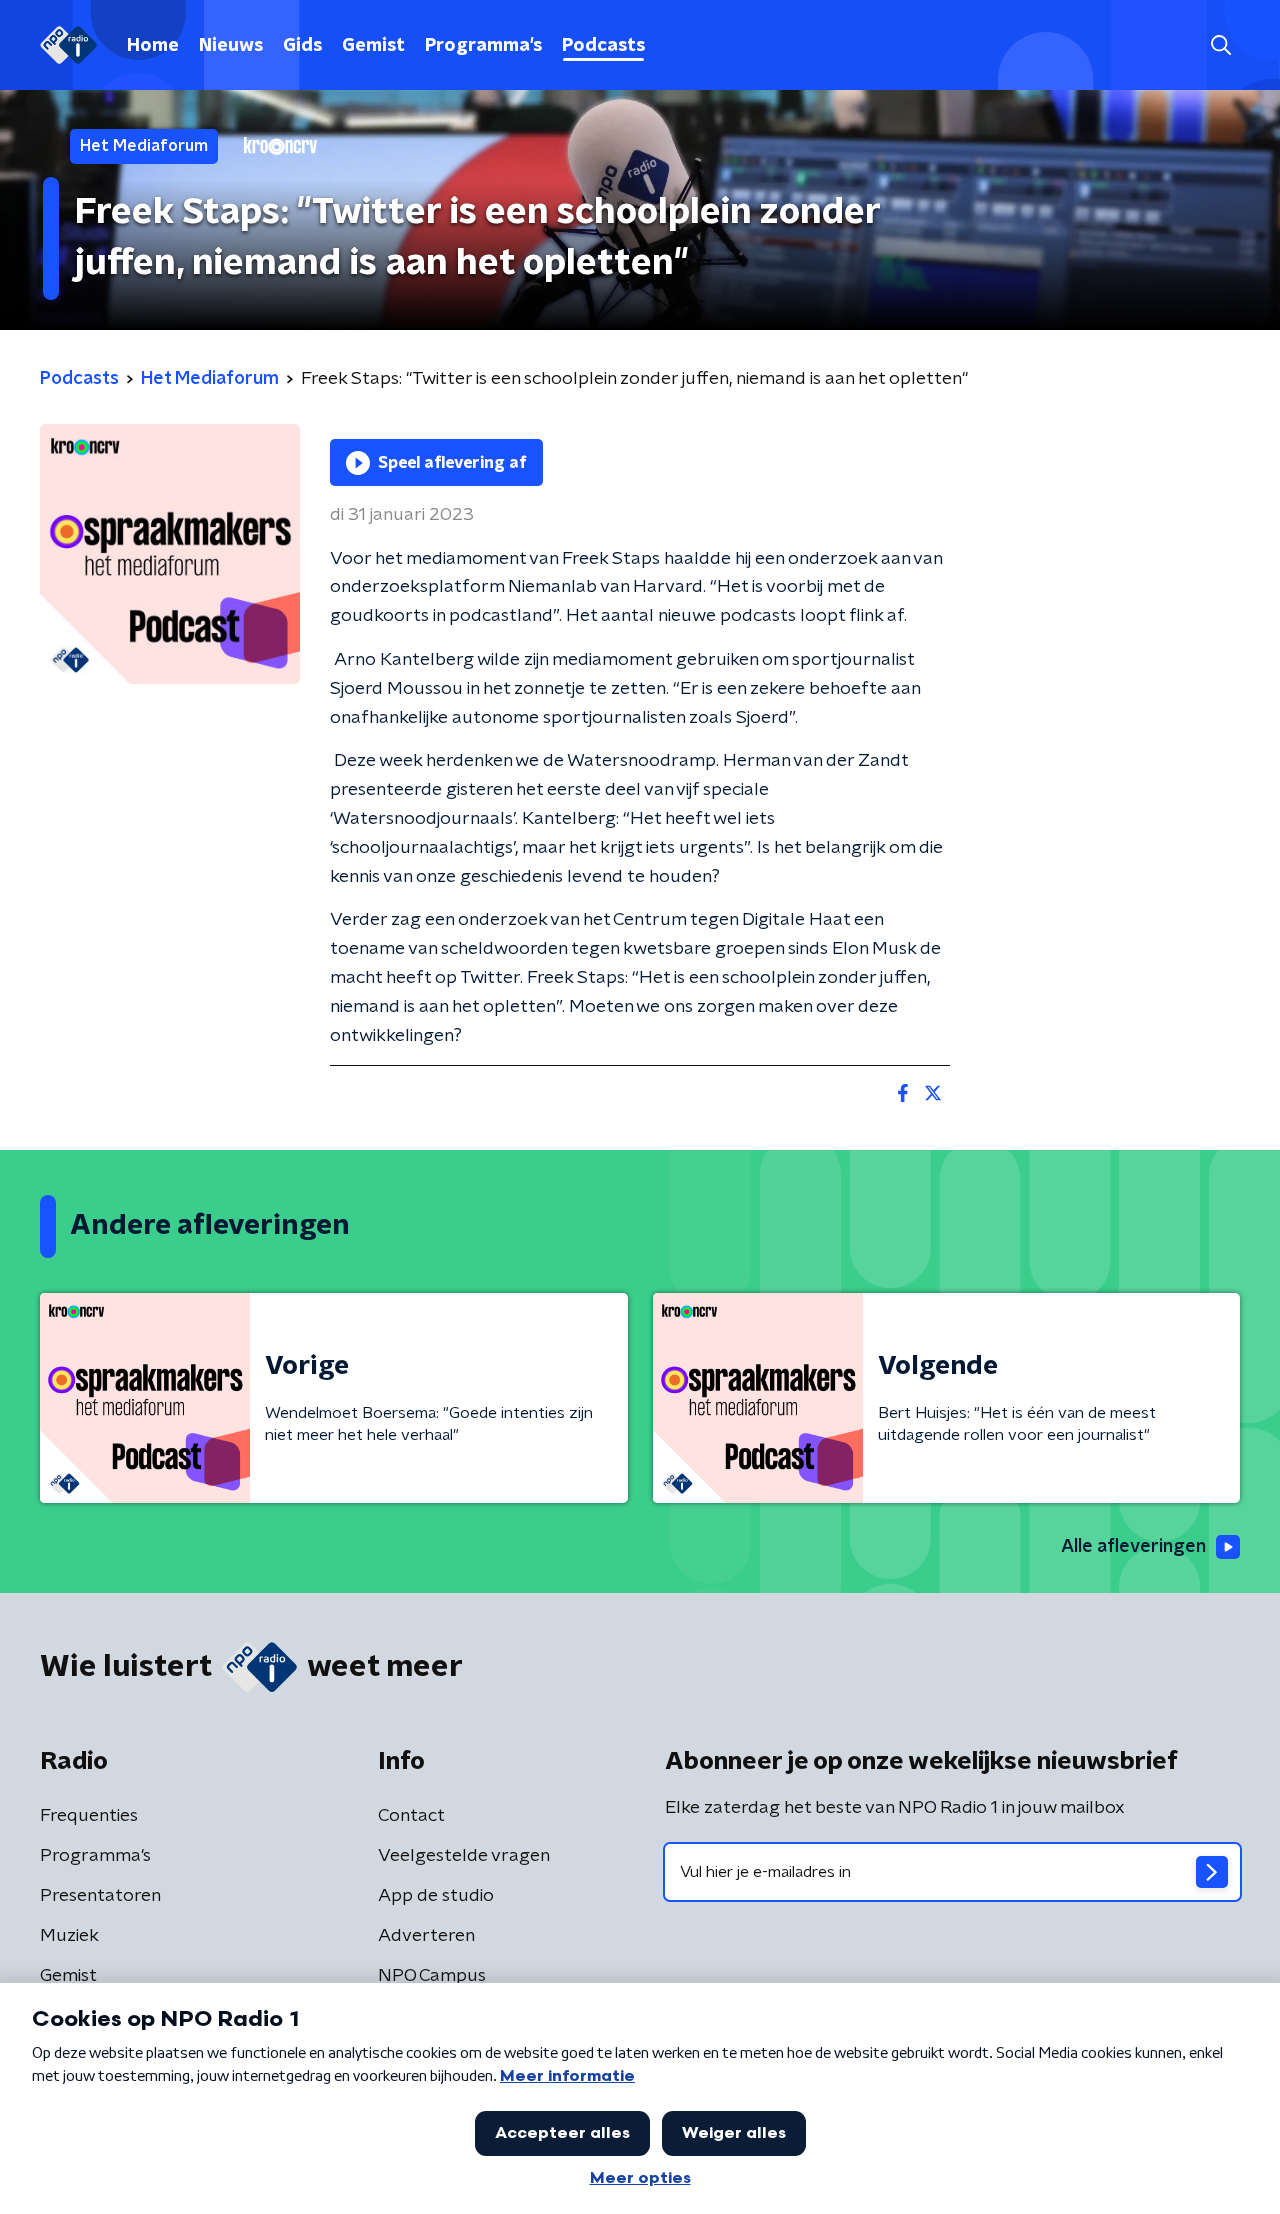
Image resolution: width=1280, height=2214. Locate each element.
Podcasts (603, 46)
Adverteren (426, 1936)
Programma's (483, 46)
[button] (1220, 45)
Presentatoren (100, 1896)
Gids (302, 46)
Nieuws (231, 46)
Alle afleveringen (1133, 1547)
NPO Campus (432, 1976)
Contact (411, 1816)
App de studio (436, 1896)
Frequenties (89, 1816)
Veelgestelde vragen (464, 1856)
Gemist (373, 46)
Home (153, 46)
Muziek (69, 1936)
